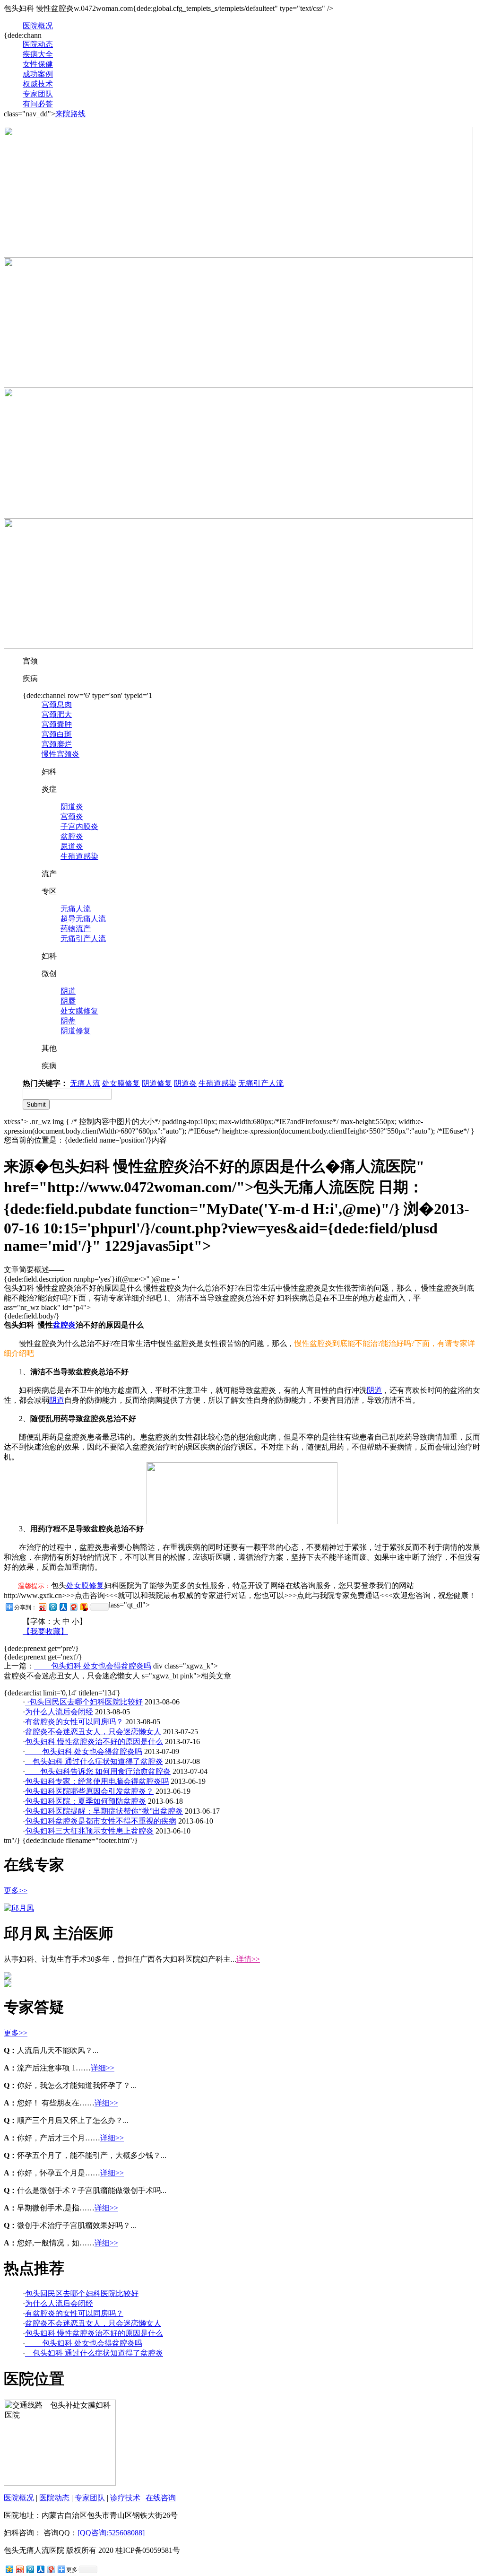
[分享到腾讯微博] (52, 1607)
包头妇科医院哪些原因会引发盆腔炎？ (89, 1791)
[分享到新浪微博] (42, 1607)
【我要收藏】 (45, 1631)
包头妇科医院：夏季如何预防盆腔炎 (86, 1801)
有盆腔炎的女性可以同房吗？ (74, 1722)
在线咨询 (161, 2498)
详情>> (248, 1959)
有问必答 (38, 104)
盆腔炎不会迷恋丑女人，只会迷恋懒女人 (93, 1732)
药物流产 (76, 929)
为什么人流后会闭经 (59, 1712)
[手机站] (238, 516)
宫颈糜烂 (57, 744)
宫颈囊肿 (57, 724)
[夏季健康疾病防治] (238, 255)
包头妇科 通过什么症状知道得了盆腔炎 (94, 1761)
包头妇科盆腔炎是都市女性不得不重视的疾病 (101, 1821)
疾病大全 (38, 54)
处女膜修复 (79, 1011)
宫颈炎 (72, 816)
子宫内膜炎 (79, 826)
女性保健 (38, 64)
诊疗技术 (125, 2498)
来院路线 (70, 114)
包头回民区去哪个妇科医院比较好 (86, 1702)
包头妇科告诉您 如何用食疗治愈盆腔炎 (98, 1771)
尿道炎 (72, 846)
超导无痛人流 (83, 919)
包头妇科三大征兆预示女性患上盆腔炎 (89, 1831)
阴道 (68, 991)
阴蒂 (68, 1021)
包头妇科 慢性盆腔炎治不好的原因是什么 (94, 1742)
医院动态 (38, 44)
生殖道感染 (79, 856)
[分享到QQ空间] (9, 2569)
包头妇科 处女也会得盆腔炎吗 (93, 1666)
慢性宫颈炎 (60, 754)
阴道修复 (76, 1031)
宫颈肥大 (57, 714)
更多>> (16, 1891)
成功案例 (38, 74)
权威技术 (38, 84)
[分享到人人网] (63, 1607)
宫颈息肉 (57, 704)
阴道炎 (72, 807)
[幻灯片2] (238, 646)
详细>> (103, 2068)
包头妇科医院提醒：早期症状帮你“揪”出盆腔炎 (104, 1811)
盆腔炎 (72, 836)
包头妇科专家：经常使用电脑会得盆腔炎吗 (97, 1781)
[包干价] (238, 385)
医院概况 (38, 26)
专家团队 (38, 94)
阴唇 (68, 1001)
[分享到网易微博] (73, 1607)
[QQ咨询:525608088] (111, 2533)
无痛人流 (76, 909)
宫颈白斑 (57, 734)
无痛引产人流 (83, 939)
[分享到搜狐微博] (84, 1607)
